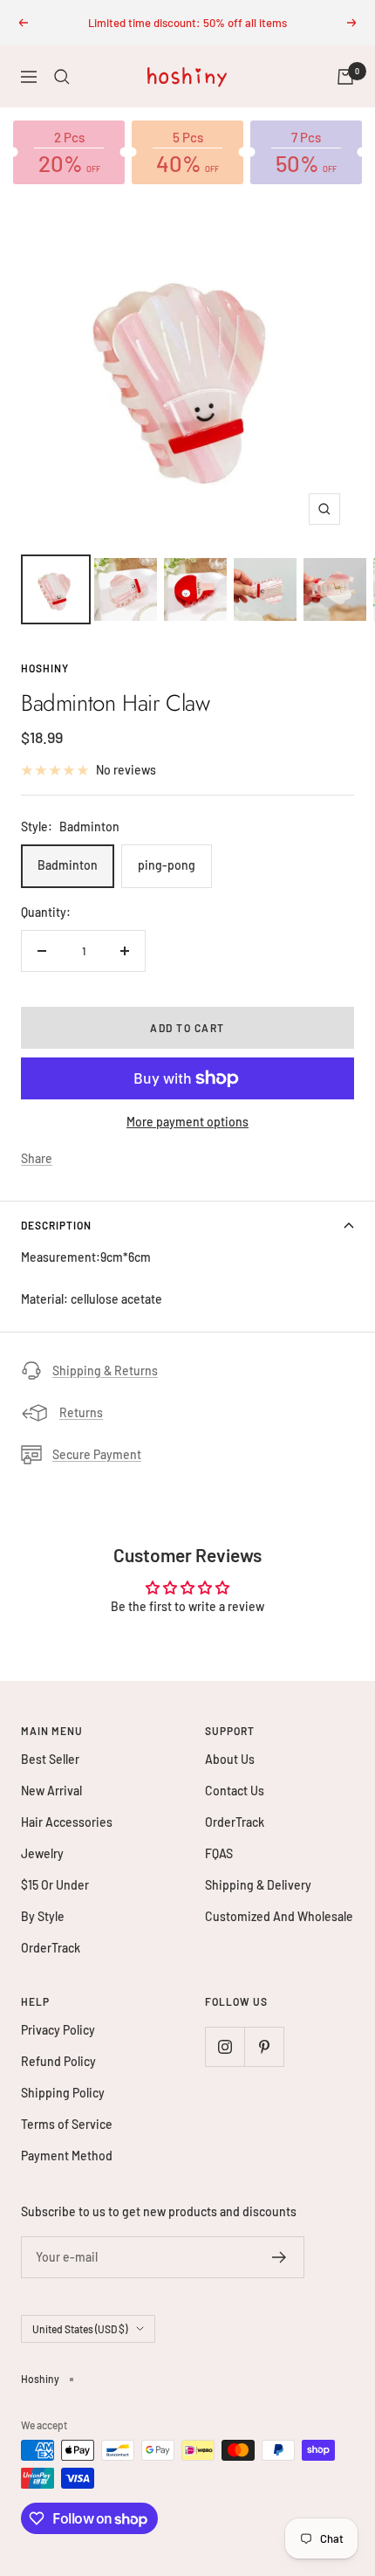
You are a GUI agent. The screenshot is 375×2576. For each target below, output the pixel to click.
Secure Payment (97, 1454)
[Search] (62, 77)
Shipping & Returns (105, 1371)
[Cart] (345, 77)
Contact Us (235, 1791)
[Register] (280, 2257)
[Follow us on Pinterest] (264, 2046)
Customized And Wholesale (279, 1916)
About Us (230, 1759)
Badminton (68, 865)
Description (56, 1225)
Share (37, 1158)
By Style (43, 1916)
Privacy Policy (58, 2030)
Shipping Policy (63, 2093)
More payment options (187, 1122)
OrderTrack (51, 1948)
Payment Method (67, 2156)
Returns (81, 1412)
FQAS (219, 1853)
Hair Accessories (67, 1822)
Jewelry (42, 1853)
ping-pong (167, 865)
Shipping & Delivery (258, 1885)
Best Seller (50, 1759)
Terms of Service (67, 2124)
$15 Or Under (55, 1885)
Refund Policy (58, 2061)
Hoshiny (45, 668)
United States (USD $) (80, 2329)
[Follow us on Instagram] (225, 2046)
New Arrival (51, 1791)
